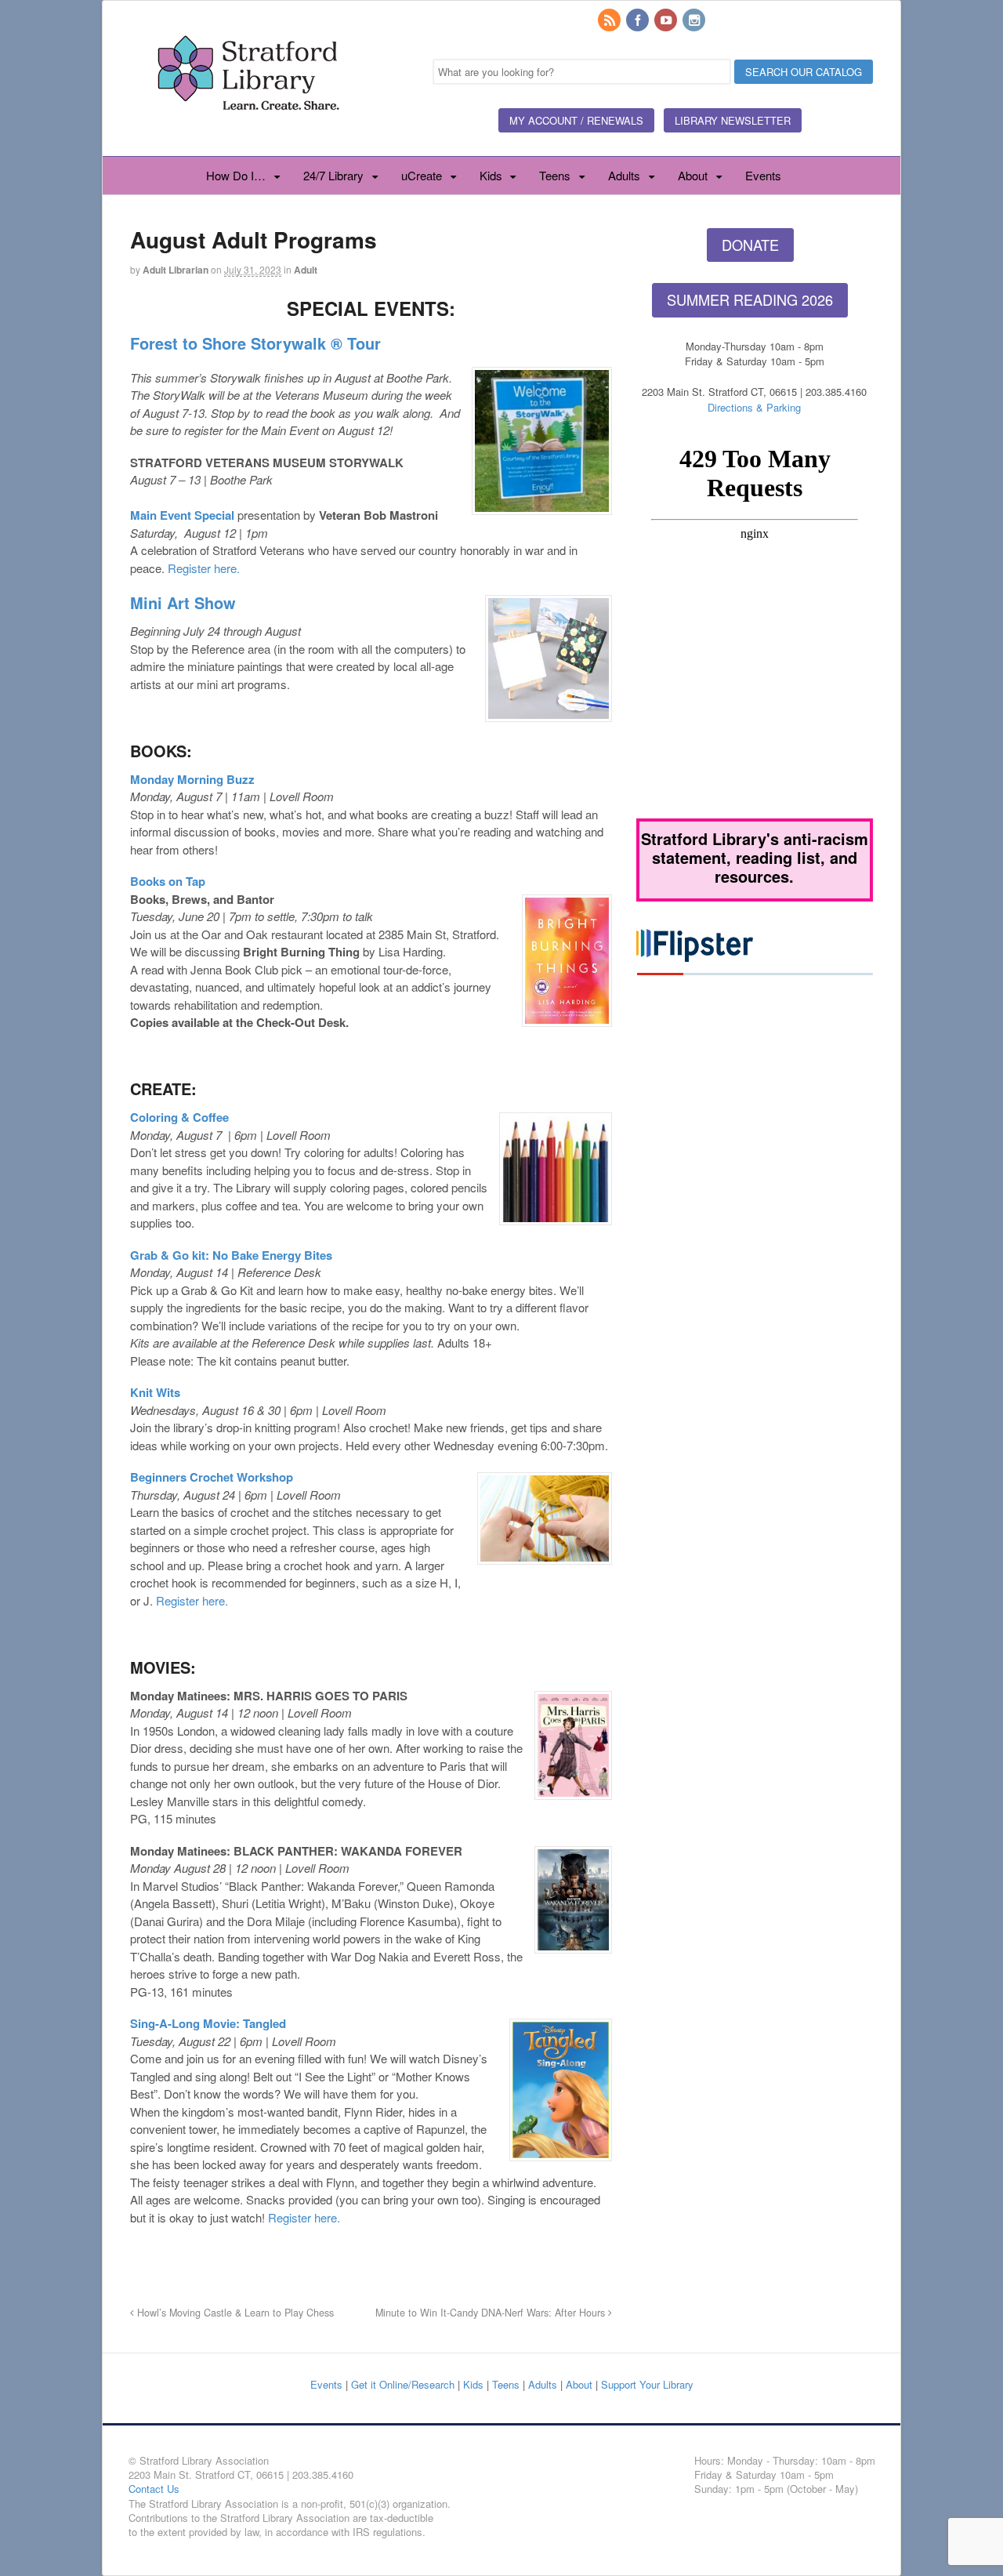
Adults (624, 175)
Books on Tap (168, 881)
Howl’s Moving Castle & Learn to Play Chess (234, 2313)
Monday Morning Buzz (192, 779)
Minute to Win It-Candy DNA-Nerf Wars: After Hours (492, 2313)
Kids (491, 175)
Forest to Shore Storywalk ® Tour (255, 343)
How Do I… (236, 175)
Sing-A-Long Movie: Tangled (208, 2023)
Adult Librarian (176, 270)
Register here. (204, 568)
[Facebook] (639, 21)
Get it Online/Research (403, 2384)
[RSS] (610, 21)
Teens (555, 175)
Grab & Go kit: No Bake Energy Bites (231, 1255)
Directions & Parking (754, 407)
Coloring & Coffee (179, 1117)
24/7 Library (333, 175)
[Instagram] (695, 21)
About (693, 175)
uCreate (422, 175)
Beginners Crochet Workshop (212, 1477)
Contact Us (154, 2489)
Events (763, 175)
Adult (306, 270)
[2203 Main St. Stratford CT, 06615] (248, 129)
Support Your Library (647, 2384)
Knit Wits (155, 1392)
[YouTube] (667, 21)
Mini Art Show (183, 602)
